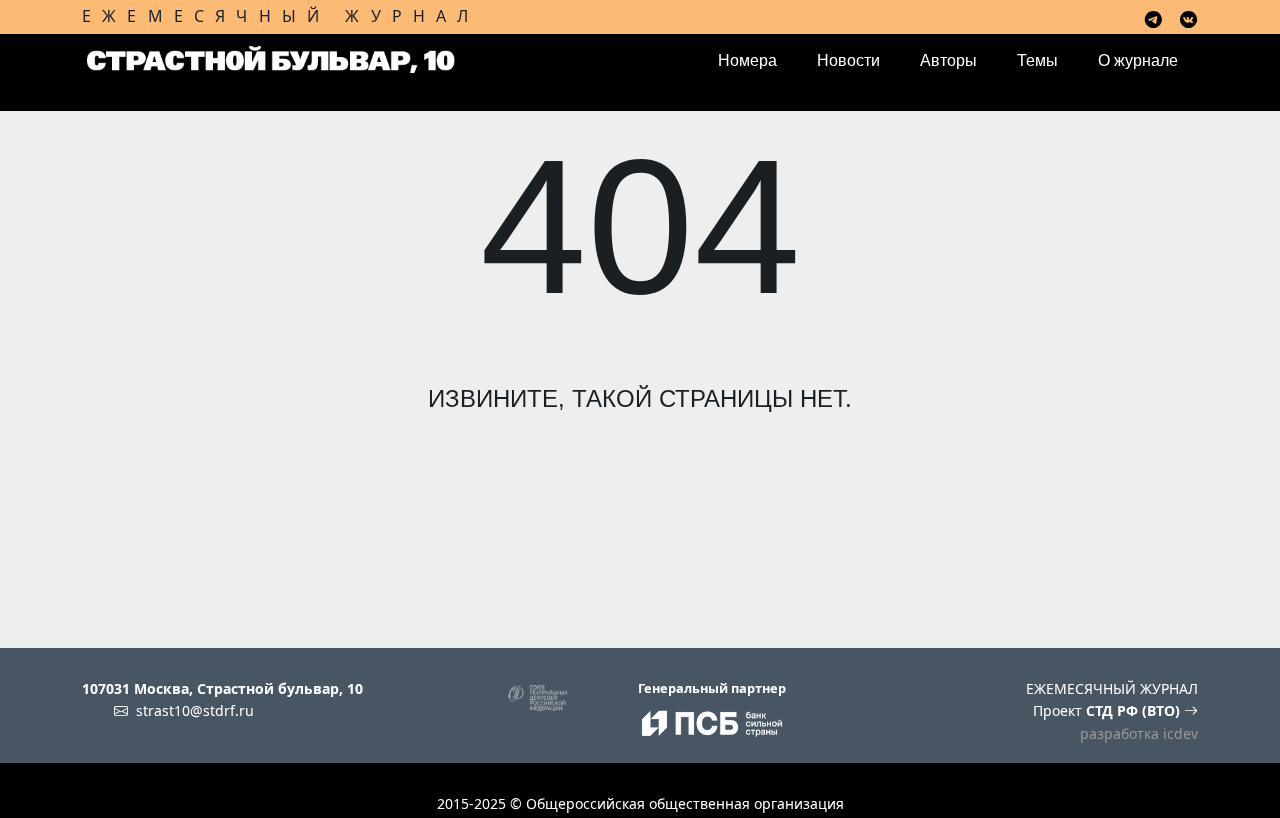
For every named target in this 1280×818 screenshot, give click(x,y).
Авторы (948, 60)
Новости (848, 60)
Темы (1037, 60)
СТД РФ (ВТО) (1135, 710)
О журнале (1138, 60)
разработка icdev (1139, 733)
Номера (747, 60)
